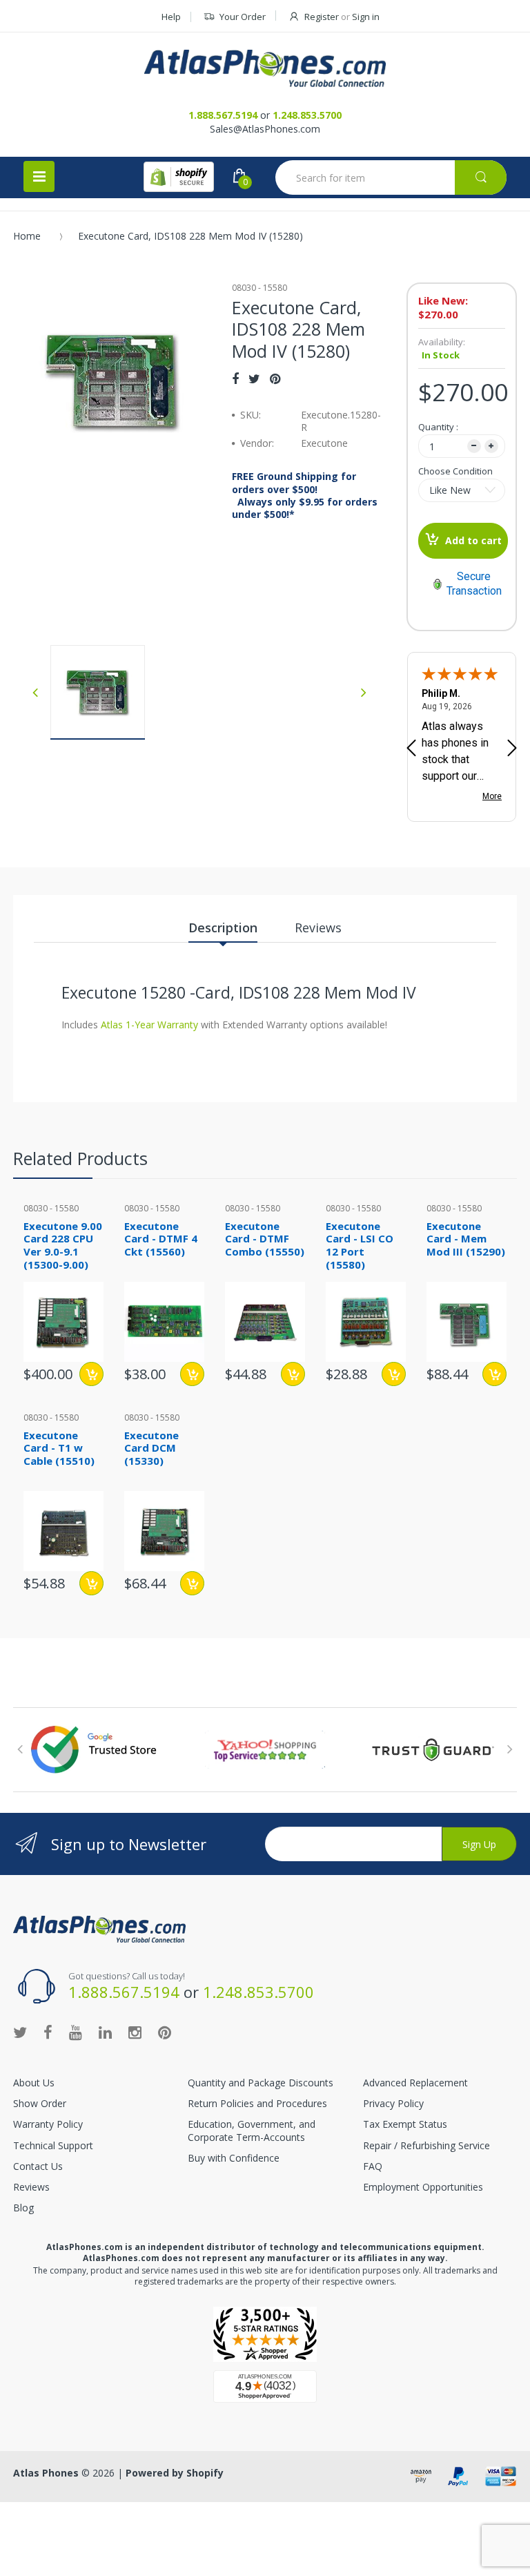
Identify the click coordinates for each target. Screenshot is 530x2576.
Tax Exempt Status (405, 2124)
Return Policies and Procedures (257, 2103)
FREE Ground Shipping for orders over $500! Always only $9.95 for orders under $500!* (305, 496)
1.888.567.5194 (223, 115)
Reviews (31, 2187)
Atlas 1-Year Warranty (148, 1025)
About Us (34, 2083)
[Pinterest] (275, 378)
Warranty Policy (48, 2124)
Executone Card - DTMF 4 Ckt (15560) (161, 1239)
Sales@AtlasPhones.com (265, 129)
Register (322, 17)
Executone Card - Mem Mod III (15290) (466, 1239)
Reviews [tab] (318, 927)
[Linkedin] (105, 2032)
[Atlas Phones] (265, 68)
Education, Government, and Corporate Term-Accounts (252, 2130)
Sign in (366, 17)
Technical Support (53, 2145)
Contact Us (38, 2166)
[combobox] (391, 177)
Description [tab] (223, 927)
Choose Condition (455, 471)
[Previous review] (411, 749)
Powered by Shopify (175, 2473)
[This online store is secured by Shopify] (179, 177)
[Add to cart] (91, 1374)
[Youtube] (76, 2032)
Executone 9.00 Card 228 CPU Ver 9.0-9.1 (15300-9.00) (63, 1245)
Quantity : (438, 427)
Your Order (243, 17)
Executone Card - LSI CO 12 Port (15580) (360, 1245)
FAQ (373, 2166)
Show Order (40, 2103)
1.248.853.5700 (307, 115)
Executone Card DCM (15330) (151, 1448)
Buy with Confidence (234, 2158)
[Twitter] (254, 378)
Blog (23, 2208)
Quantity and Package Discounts (261, 2083)
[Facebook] (235, 378)
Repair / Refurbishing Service (426, 2145)
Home (27, 236)
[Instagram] (135, 2032)
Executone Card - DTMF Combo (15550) (265, 1239)
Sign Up (479, 1844)
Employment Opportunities (423, 2187)
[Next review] (512, 749)
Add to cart (473, 540)
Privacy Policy (393, 2103)
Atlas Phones (46, 2473)
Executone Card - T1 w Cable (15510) (59, 1448)
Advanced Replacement (415, 2083)
